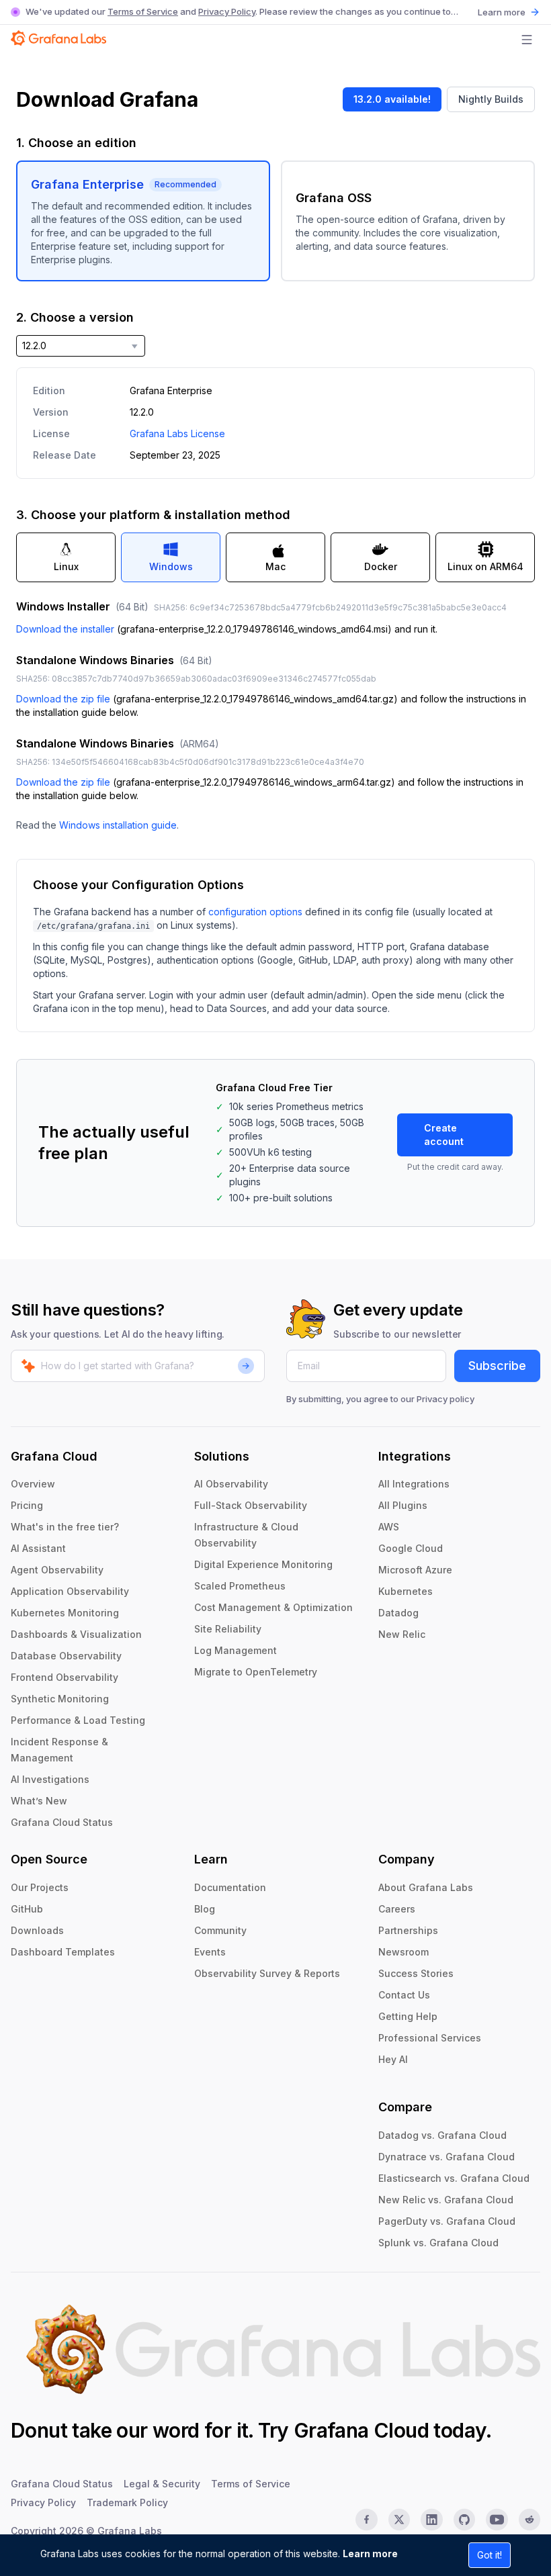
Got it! (490, 2555)
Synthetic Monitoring (60, 1699)
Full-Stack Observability (251, 1505)
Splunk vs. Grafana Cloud (438, 2243)
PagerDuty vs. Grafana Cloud (447, 2221)
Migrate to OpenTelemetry (256, 1672)
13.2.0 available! (392, 99)
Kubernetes (406, 1591)
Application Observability (70, 1591)
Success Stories (416, 1973)
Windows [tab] (171, 566)
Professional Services (430, 2038)
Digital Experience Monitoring (263, 1564)
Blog (205, 1909)
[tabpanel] (275, 715)
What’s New (39, 1801)
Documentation (230, 1887)
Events (210, 1952)
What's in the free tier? (65, 1527)
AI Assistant (38, 1548)
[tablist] (275, 557)
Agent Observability (57, 1570)
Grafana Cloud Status (62, 1822)
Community (220, 1930)
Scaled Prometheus (240, 1586)
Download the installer (65, 629)
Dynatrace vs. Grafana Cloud (447, 2157)
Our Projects (40, 1887)
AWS (389, 1527)
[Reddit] (529, 2520)
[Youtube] (497, 2520)
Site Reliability (228, 1629)
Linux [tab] (66, 566)
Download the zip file (63, 699)
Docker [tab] (381, 566)
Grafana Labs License (177, 433)
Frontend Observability (65, 1677)
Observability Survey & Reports (267, 1973)
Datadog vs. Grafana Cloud (442, 2135)
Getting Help (408, 2016)
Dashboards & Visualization (76, 1634)
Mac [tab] (275, 566)
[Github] (464, 2520)
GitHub (27, 1909)
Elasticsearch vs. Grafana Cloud (454, 2178)
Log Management (236, 1650)
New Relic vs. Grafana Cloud (446, 2200)
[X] (399, 2520)
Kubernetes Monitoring (65, 1613)
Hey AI (393, 2059)
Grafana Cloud (361, 2430)
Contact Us (404, 1995)
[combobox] (81, 346)
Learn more (370, 2554)
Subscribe (497, 1366)
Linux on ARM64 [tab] (485, 566)
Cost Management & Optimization (273, 1607)
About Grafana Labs (426, 1887)
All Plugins (403, 1505)
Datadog (398, 1613)
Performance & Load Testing (78, 1720)
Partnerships (408, 1930)
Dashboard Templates (63, 1952)
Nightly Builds (491, 99)
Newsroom (404, 1952)
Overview (33, 1484)
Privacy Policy (227, 11)
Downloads (37, 1930)
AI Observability (231, 1484)
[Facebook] (366, 2520)
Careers (397, 1909)
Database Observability (66, 1656)
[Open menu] (527, 40)
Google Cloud (411, 1548)
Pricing (27, 1505)
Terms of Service (143, 11)
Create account (444, 1135)
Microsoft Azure (415, 1570)
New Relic (402, 1634)
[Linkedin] (431, 2520)
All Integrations (414, 1484)
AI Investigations (50, 1779)
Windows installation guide (118, 825)
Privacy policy (446, 1399)
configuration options (255, 912)
